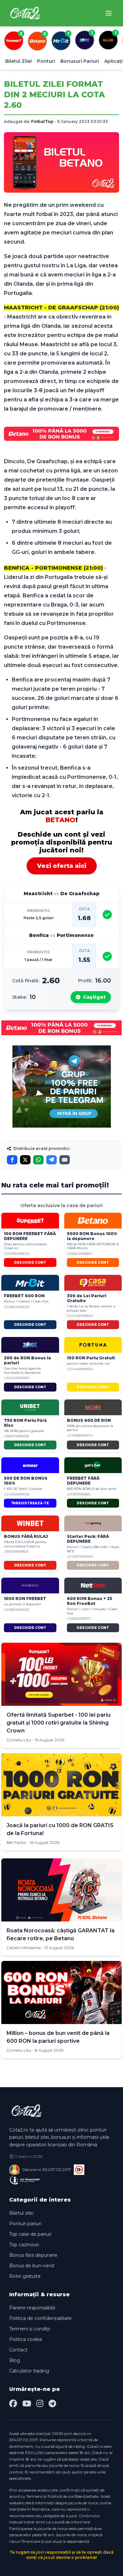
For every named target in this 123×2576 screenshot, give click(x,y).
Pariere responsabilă (32, 2308)
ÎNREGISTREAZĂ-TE (30, 1503)
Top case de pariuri (30, 2234)
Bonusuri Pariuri (80, 61)
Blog (15, 2360)
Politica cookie (26, 2339)
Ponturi (46, 61)
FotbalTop (42, 121)
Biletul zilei (21, 2213)
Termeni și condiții (30, 2329)
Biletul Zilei (19, 61)
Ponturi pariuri (25, 2224)
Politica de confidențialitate (41, 2318)
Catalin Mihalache (24, 1948)
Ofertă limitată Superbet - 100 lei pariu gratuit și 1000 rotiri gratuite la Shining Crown (59, 1723)
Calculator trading (29, 2371)
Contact (18, 2350)
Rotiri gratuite (25, 2276)
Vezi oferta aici (62, 866)
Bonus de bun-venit (32, 2266)
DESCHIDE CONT (30, 1263)
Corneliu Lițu (19, 1740)
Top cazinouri (24, 2245)
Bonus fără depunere (33, 2255)
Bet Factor (16, 1842)
